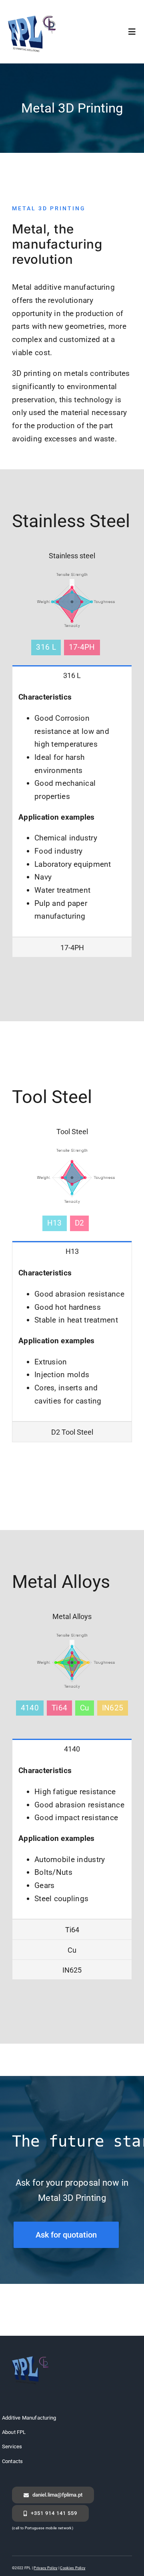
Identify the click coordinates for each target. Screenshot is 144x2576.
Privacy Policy (45, 2568)
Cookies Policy (73, 2568)
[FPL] (34, 15)
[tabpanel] (72, 811)
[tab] (72, 675)
